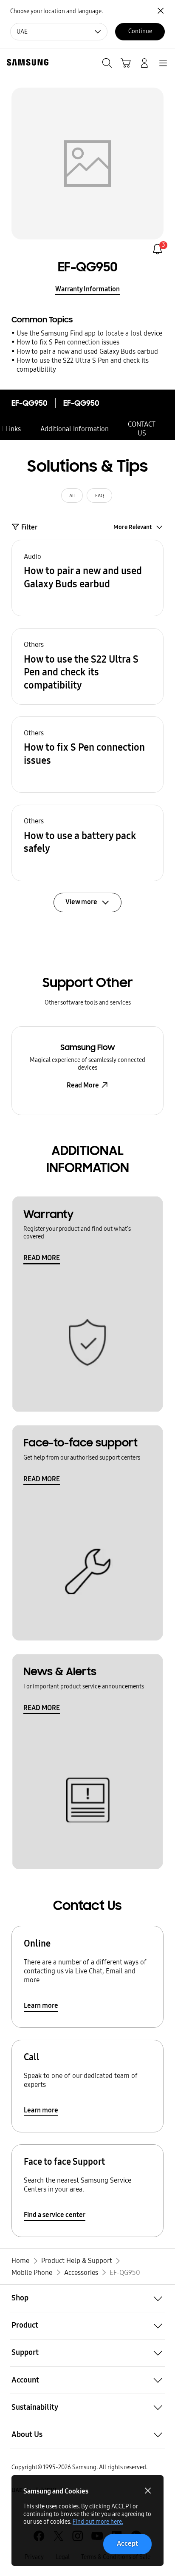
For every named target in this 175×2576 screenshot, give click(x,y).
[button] (87, 578)
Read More (83, 1085)
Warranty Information (87, 289)
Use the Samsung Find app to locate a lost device (89, 333)
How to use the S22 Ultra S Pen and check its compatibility (83, 365)
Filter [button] (29, 527)
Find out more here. (98, 2522)
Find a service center (55, 2215)
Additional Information (75, 429)
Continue (140, 31)
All (72, 495)
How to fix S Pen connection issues (68, 342)
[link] (157, 249)
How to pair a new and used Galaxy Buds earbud (87, 352)
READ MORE (42, 1258)
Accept (127, 2543)
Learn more (41, 2005)
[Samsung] (26, 62)
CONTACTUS (142, 429)
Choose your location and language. (56, 11)
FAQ (100, 495)
